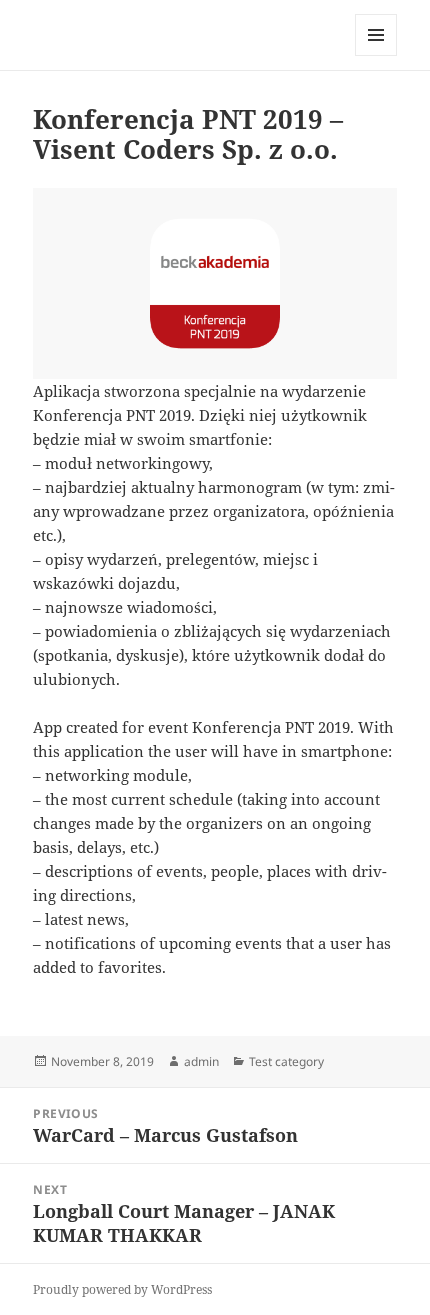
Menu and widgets (376, 55)
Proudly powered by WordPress (122, 1289)
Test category (286, 1061)
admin (201, 1061)
